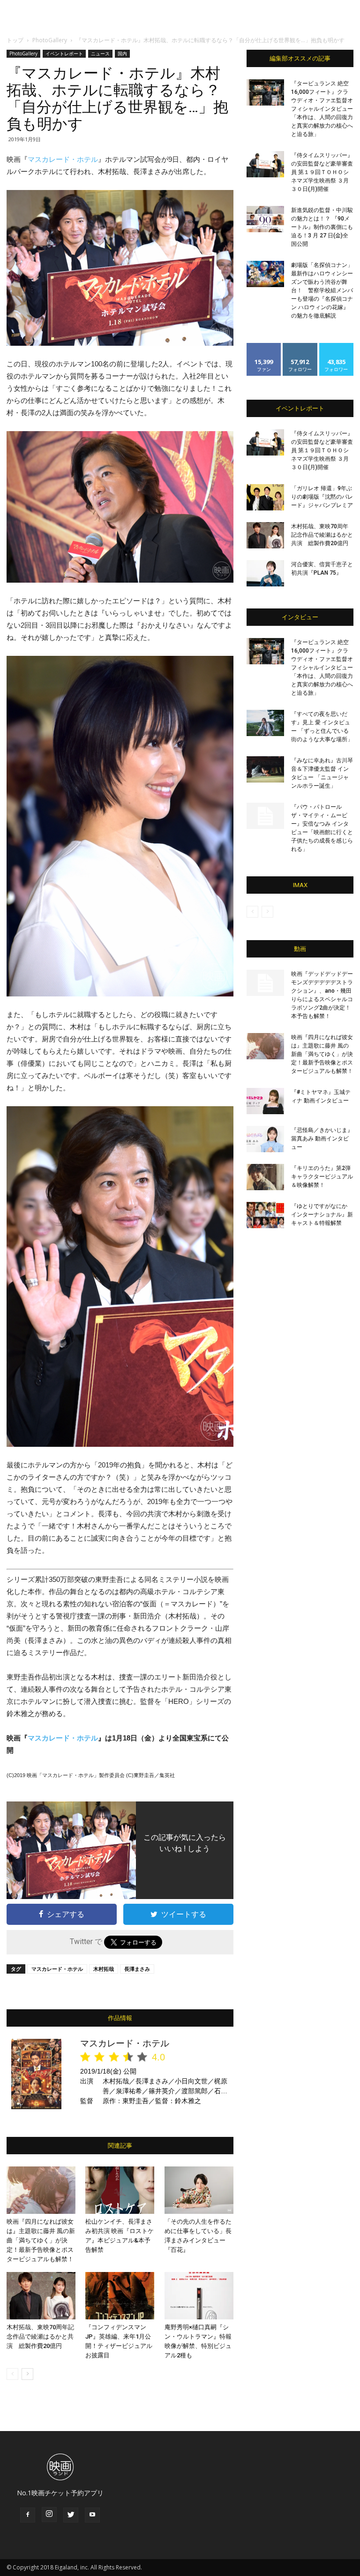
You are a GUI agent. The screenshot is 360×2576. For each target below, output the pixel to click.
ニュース (100, 53)
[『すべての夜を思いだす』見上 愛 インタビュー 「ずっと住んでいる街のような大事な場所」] (265, 723)
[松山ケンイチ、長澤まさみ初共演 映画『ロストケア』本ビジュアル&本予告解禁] (120, 2190)
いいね (264, 346)
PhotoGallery (50, 40)
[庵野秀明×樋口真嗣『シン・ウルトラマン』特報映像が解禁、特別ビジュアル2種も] (199, 2296)
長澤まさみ (137, 1969)
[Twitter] (71, 2515)
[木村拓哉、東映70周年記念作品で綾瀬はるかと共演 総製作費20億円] (41, 2296)
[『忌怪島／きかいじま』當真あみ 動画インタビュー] (265, 1139)
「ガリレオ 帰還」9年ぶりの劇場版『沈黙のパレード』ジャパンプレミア (322, 497)
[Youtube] (92, 2515)
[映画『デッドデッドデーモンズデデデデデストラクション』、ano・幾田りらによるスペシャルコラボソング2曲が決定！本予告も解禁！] (265, 983)
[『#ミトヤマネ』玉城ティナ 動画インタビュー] (265, 1101)
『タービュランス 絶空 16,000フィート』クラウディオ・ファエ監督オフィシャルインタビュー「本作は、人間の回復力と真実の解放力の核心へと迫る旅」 (322, 109)
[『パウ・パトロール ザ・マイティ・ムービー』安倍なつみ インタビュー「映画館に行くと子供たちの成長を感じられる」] (265, 816)
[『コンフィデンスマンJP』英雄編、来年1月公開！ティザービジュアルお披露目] (120, 2296)
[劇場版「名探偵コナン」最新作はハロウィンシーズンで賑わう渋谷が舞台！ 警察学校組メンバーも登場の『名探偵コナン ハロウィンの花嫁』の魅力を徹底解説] (265, 274)
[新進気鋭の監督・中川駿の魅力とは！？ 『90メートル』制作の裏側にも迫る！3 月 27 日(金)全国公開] (265, 219)
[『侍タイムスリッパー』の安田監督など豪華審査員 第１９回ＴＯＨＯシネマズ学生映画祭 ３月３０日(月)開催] (265, 164)
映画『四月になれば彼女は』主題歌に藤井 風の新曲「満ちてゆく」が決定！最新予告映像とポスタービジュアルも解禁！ (41, 2240)
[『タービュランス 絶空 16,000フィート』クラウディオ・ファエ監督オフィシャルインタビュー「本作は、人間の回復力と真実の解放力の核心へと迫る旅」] (265, 92)
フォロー (300, 346)
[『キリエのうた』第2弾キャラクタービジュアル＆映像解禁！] (265, 1177)
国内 (122, 53)
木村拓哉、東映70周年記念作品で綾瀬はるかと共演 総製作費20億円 (40, 2337)
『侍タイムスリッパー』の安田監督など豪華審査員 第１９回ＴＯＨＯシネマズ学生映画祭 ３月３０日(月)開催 (322, 172)
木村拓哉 (104, 1969)
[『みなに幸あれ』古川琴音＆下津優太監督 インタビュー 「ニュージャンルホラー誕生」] (265, 769)
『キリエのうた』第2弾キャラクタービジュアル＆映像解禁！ (322, 1177)
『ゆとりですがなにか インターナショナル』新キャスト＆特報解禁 (322, 1215)
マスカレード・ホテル (63, 159)
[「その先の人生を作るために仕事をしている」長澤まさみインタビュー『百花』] (199, 2190)
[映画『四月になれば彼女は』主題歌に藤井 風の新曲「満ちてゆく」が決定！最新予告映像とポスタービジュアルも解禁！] (41, 2190)
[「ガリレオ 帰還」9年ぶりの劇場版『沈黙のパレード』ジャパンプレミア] (265, 497)
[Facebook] (28, 2515)
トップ (15, 40)
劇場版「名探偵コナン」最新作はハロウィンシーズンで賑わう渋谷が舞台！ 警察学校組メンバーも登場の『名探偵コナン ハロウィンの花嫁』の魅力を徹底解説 (322, 290)
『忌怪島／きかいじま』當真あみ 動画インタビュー (322, 1139)
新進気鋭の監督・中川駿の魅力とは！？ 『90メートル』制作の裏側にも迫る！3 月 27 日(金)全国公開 (322, 227)
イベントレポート (64, 53)
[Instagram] (49, 2515)
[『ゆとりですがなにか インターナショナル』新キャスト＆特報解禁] (265, 1215)
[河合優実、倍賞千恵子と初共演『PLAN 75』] (265, 573)
